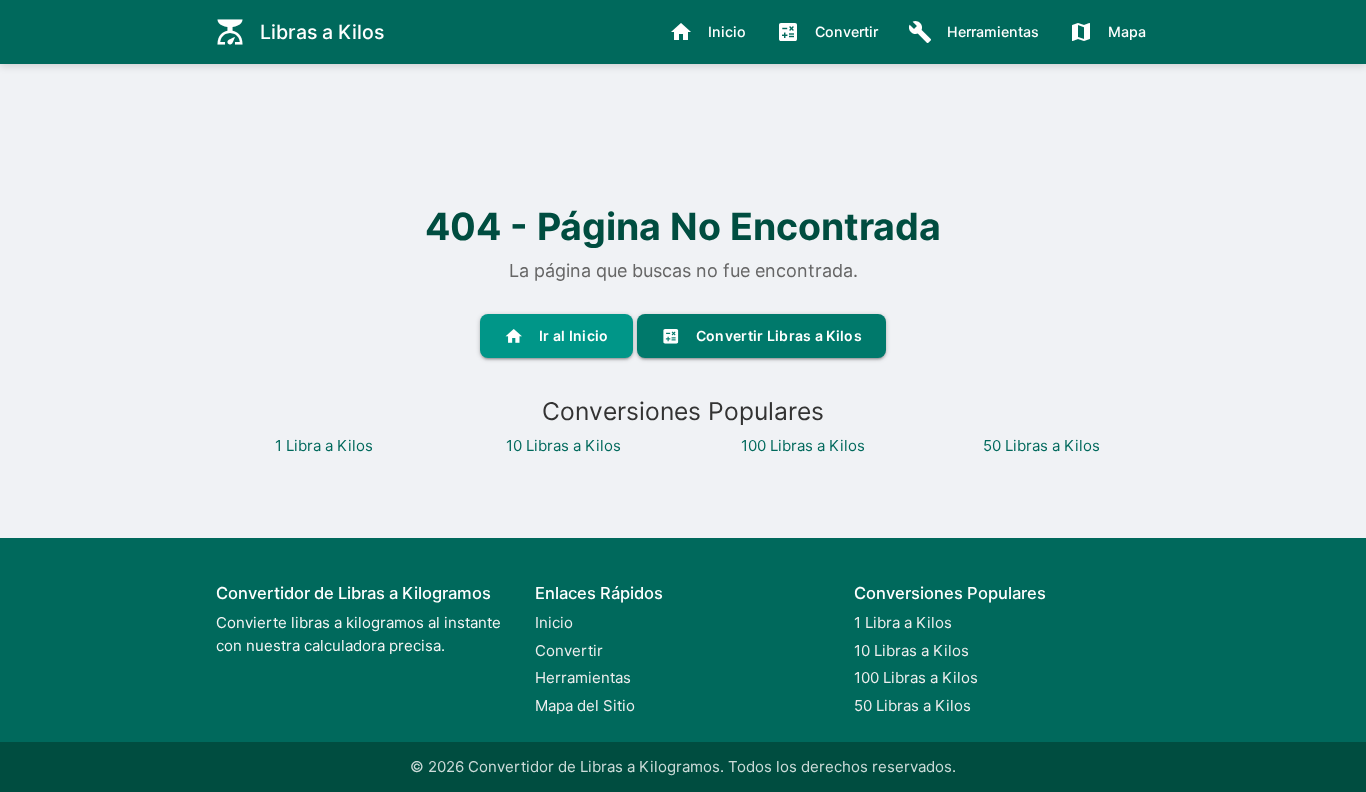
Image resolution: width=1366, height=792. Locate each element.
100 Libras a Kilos (803, 445)
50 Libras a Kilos (1041, 445)
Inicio (707, 32)
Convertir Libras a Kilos (761, 336)
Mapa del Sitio (585, 705)
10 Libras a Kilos (563, 445)
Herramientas (973, 32)
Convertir (827, 32)
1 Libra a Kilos (324, 445)
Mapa (1107, 32)
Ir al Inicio (556, 336)
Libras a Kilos (299, 32)
